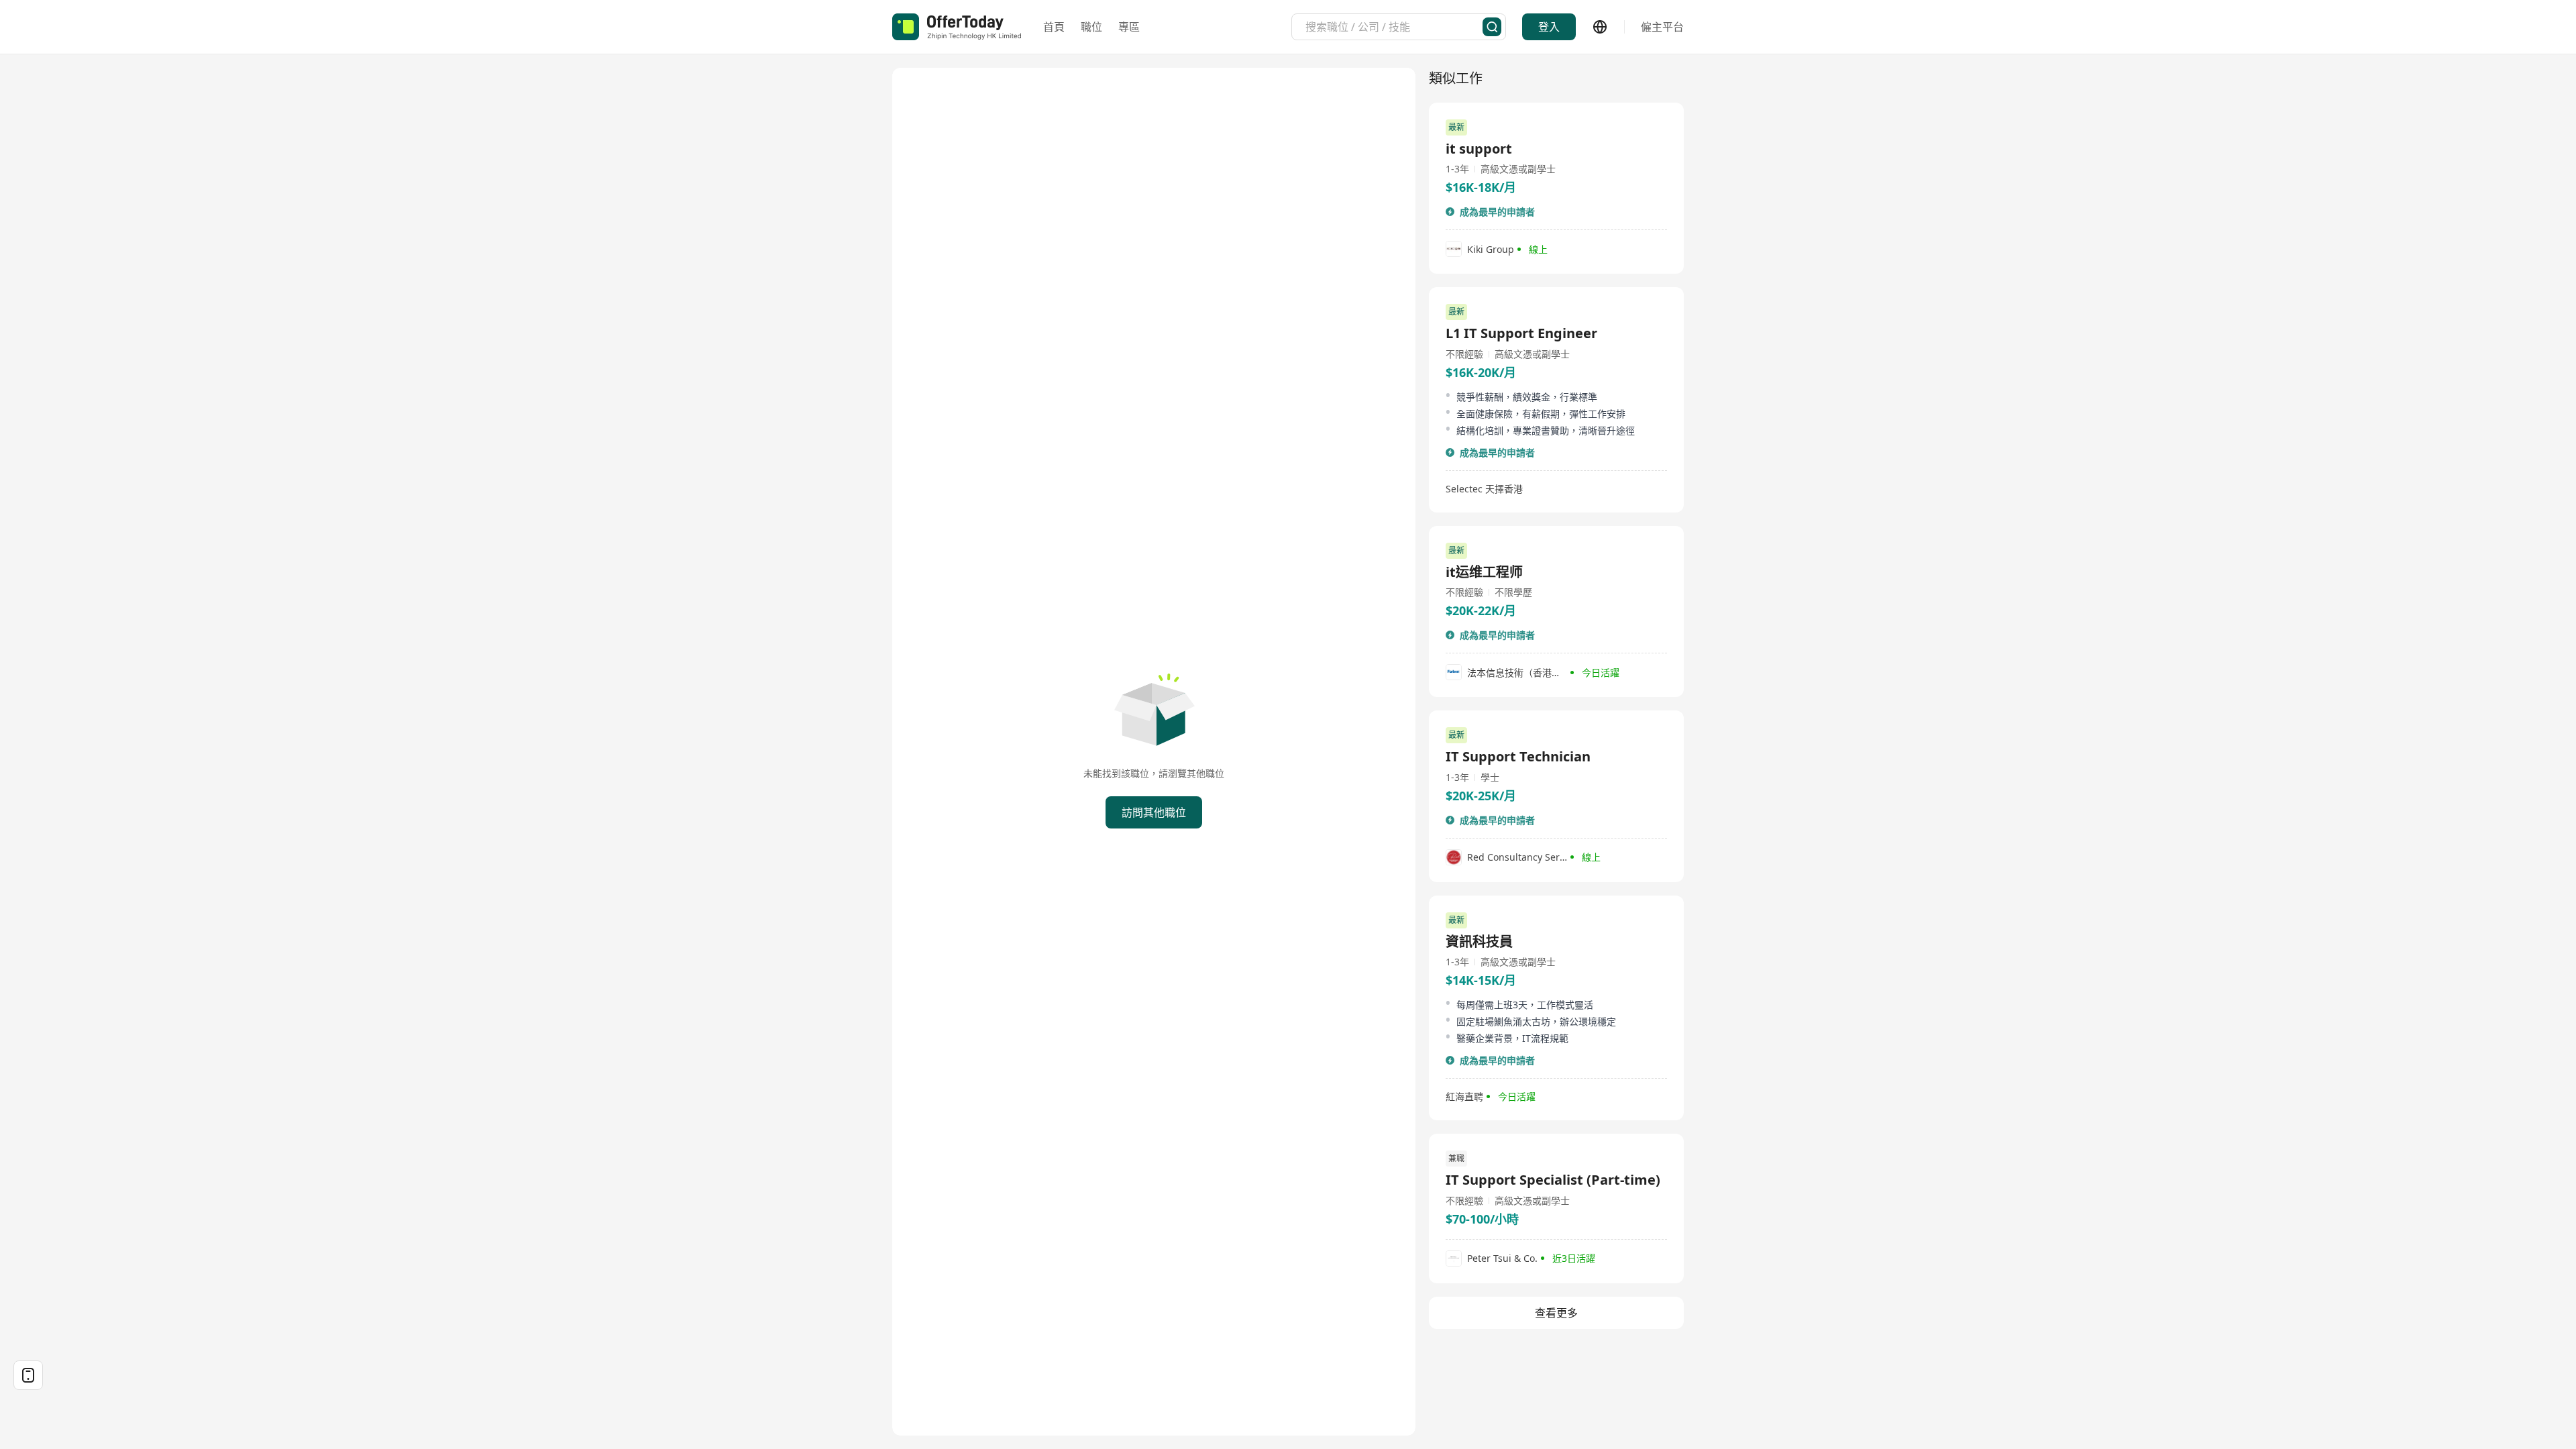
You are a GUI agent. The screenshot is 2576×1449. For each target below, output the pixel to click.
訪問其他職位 (1154, 812)
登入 (1549, 27)
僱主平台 (1662, 27)
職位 (1091, 27)
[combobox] (1394, 27)
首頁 (1054, 27)
